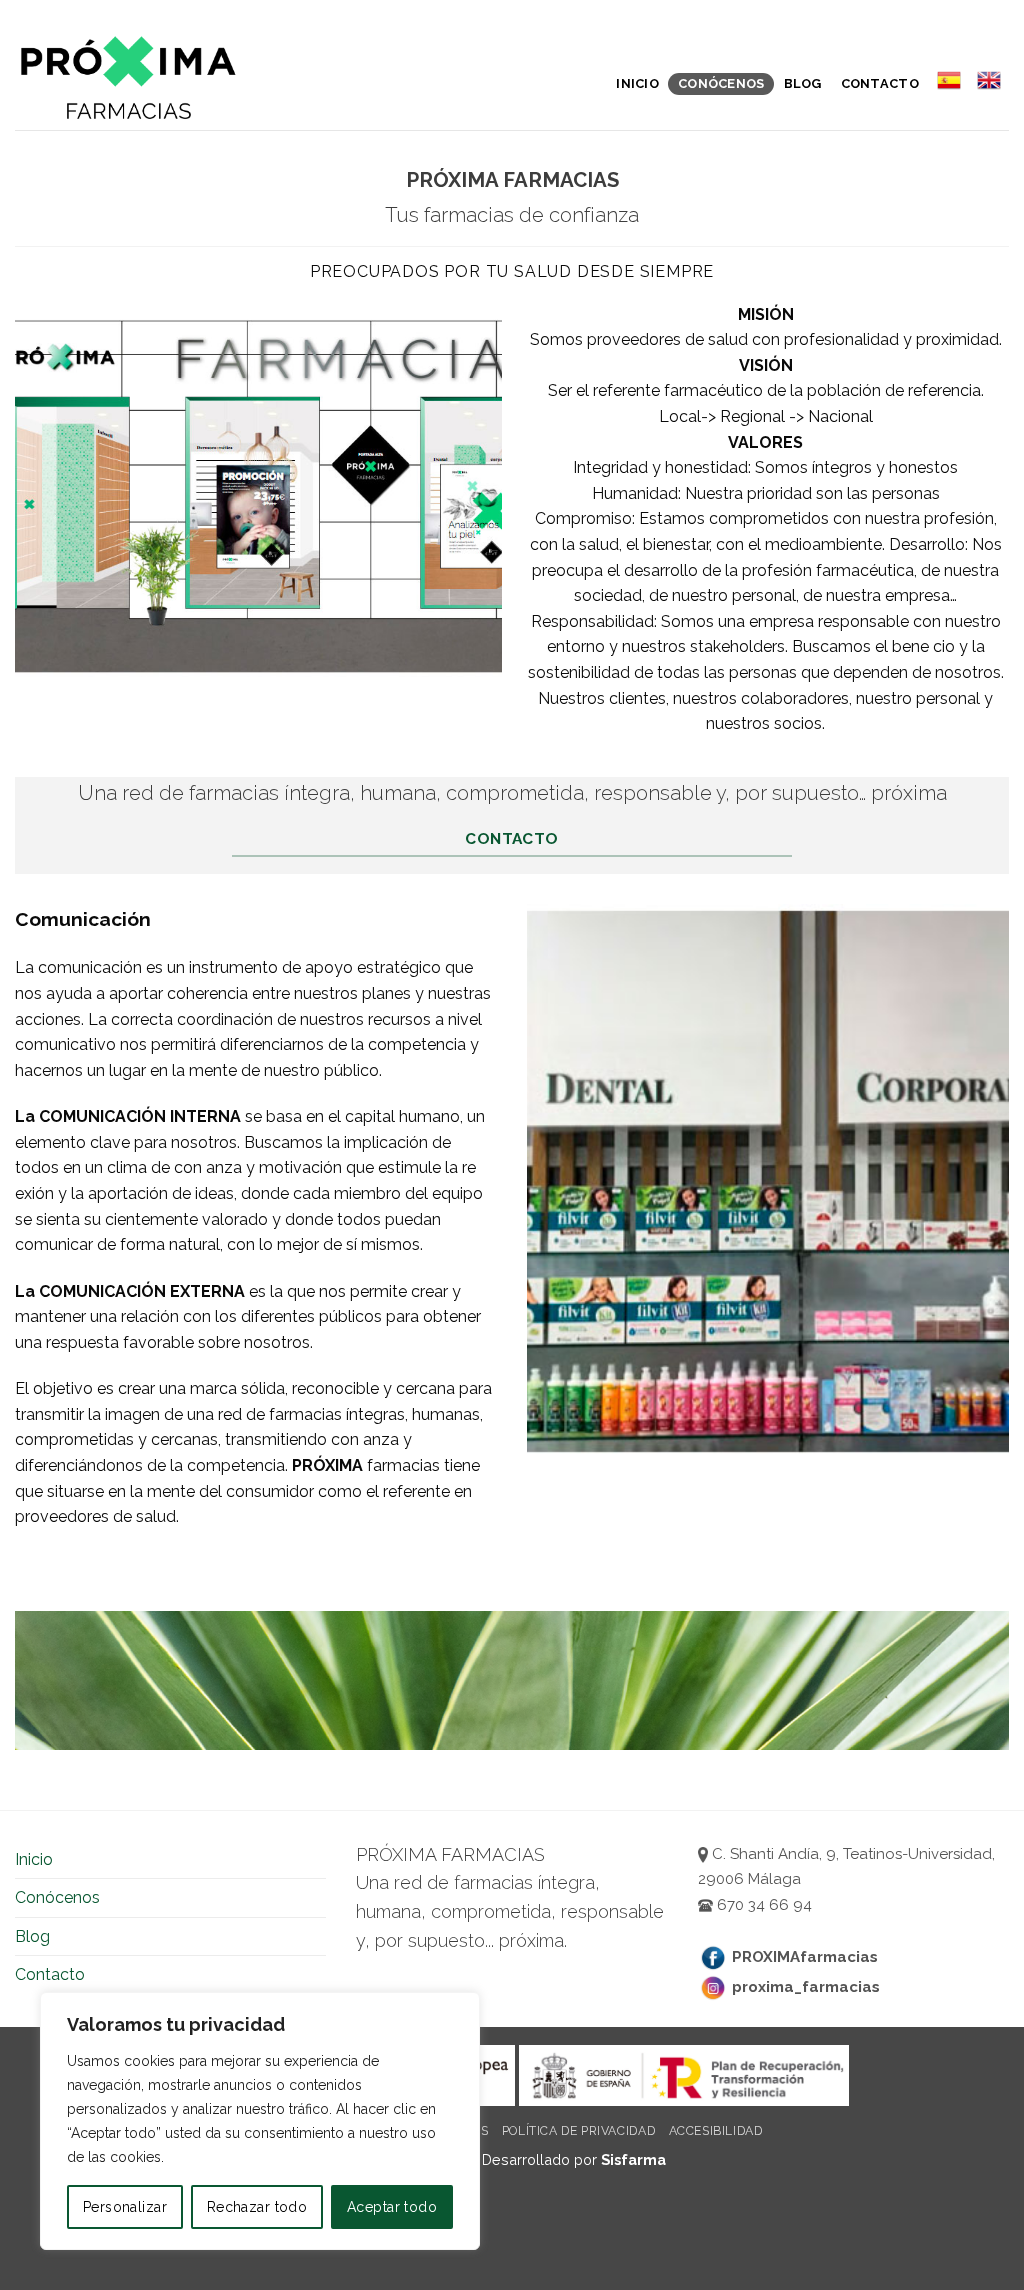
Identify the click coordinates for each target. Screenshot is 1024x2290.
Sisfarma (633, 2159)
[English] (989, 80)
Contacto (880, 83)
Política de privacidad (578, 2130)
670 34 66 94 (762, 1905)
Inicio (637, 83)
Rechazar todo (257, 2207)
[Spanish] (948, 80)
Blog (803, 83)
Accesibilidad (716, 2130)
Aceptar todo (392, 2207)
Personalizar (125, 2207)
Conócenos (721, 83)
